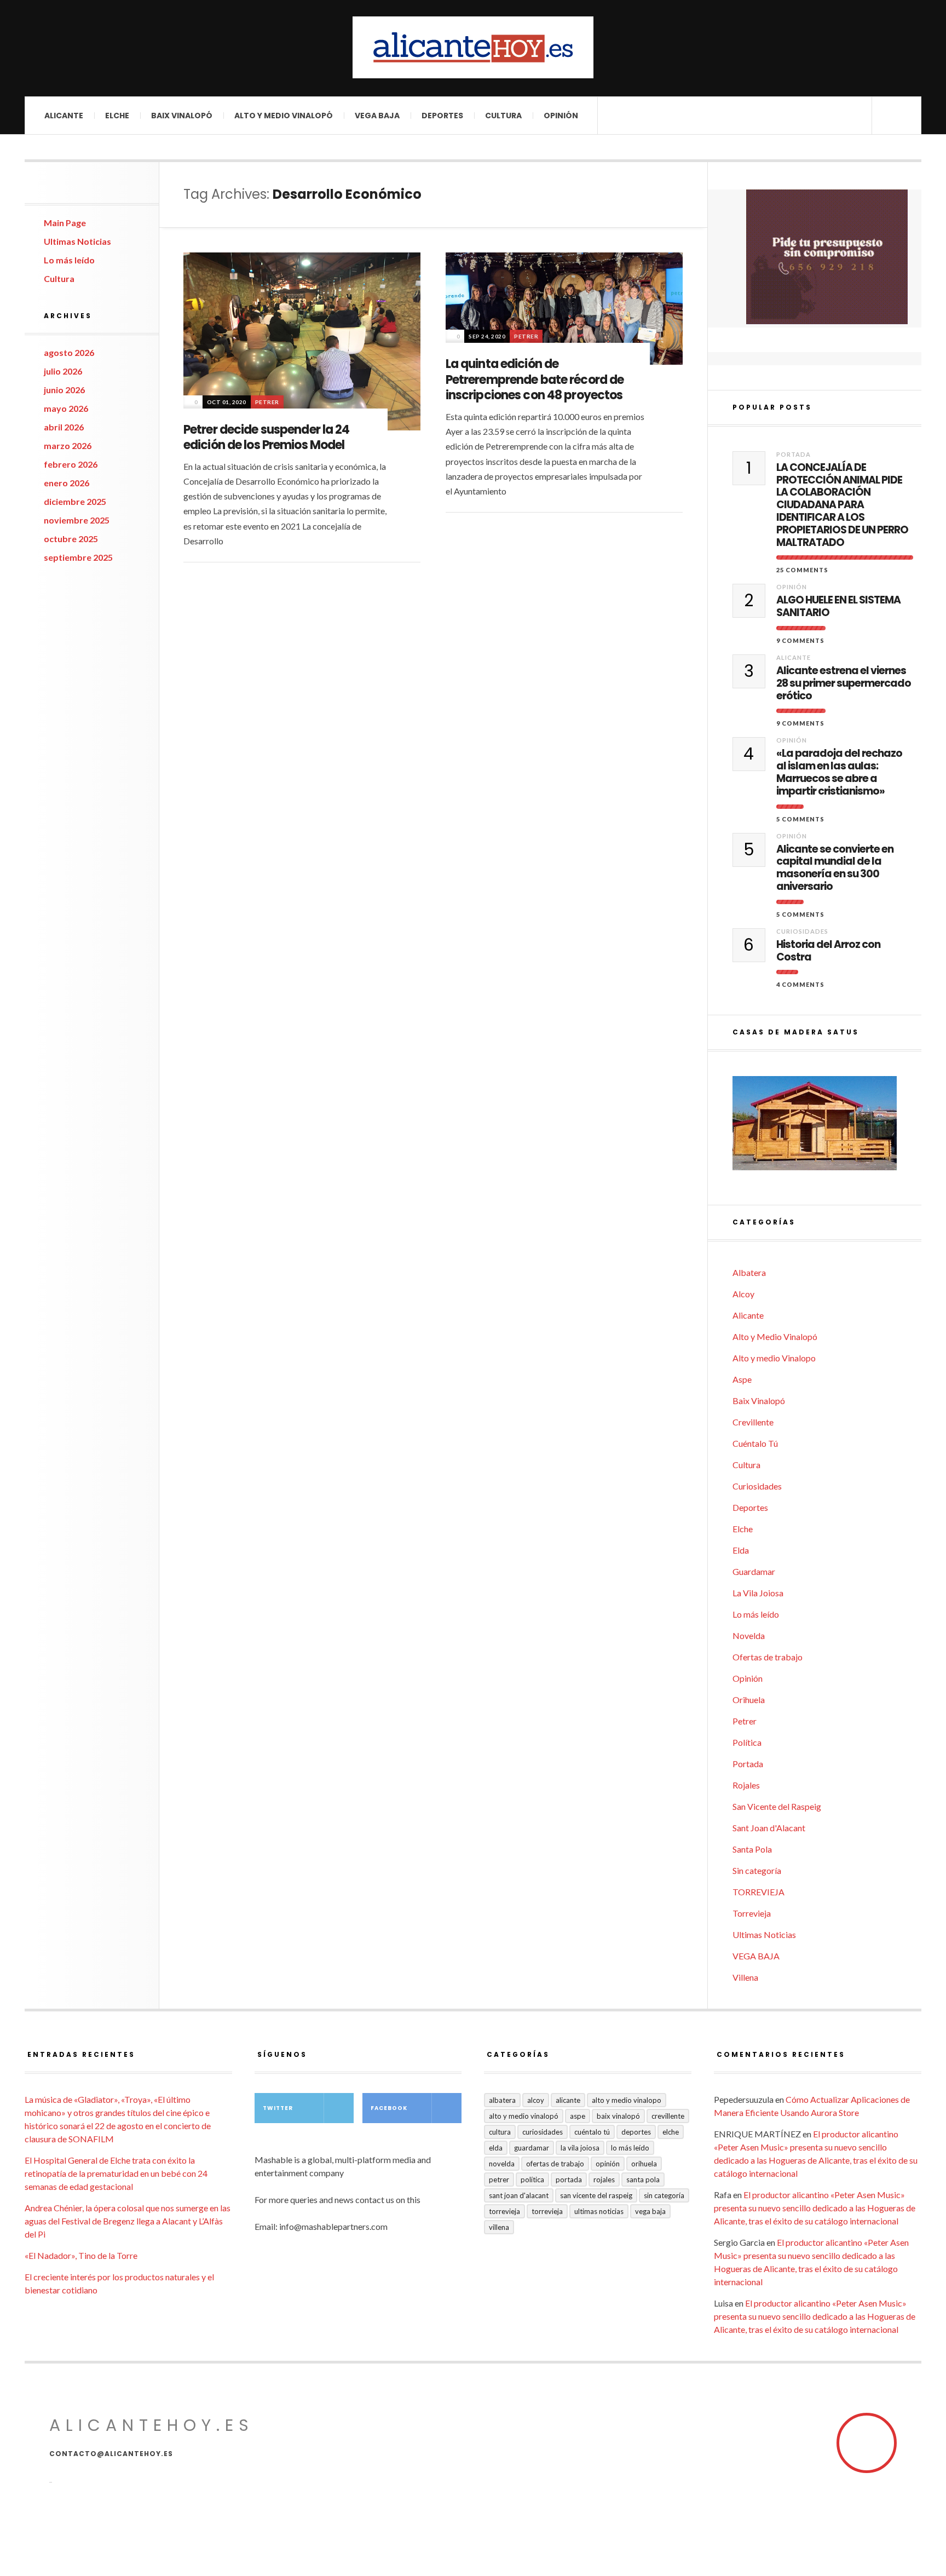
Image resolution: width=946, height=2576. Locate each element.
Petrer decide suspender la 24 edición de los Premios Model (266, 438)
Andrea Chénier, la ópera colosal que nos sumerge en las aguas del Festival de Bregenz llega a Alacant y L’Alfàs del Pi (128, 2221)
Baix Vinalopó (182, 116)
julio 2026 (63, 371)
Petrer (267, 402)
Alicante (64, 116)
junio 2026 (64, 390)
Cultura (503, 116)
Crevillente (753, 1422)
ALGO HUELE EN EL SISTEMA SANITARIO (838, 607)
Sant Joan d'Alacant (769, 1828)
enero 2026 (67, 483)
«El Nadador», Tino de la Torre (81, 2255)
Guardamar (754, 1571)
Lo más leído (69, 260)
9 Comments (800, 640)
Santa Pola (752, 1849)
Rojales (746, 1785)
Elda (741, 1550)
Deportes (442, 116)
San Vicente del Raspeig (777, 1806)
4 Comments (800, 984)
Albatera (749, 1272)
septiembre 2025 (78, 557)
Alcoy (743, 1294)
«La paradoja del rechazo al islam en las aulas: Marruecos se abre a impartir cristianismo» (839, 772)
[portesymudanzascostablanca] (827, 257)
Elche (117, 116)
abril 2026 (64, 427)
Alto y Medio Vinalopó (284, 116)
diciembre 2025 (75, 501)
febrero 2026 (71, 464)
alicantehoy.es (152, 2425)
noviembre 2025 (77, 520)
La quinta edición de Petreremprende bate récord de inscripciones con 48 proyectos (535, 380)
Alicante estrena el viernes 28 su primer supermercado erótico (844, 683)
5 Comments (800, 819)
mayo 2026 (66, 408)
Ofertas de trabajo (768, 1657)
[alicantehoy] (473, 47)
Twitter (278, 2108)
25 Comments (802, 570)
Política (747, 1742)
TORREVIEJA (758, 1892)
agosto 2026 (69, 352)
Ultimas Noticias (77, 241)
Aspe (742, 1379)
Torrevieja (752, 1913)
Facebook (389, 2108)
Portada (794, 454)
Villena (745, 1977)
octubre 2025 (71, 539)
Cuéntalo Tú (755, 1443)
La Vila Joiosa (758, 1593)
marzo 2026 (68, 445)
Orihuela (749, 1700)
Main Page (65, 223)
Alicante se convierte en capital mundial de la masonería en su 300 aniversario (835, 868)
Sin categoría (757, 1870)
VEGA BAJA (377, 116)
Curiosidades (802, 931)
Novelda (749, 1635)
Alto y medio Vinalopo (774, 1358)
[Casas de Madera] (827, 1128)
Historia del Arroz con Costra (828, 951)
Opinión (561, 116)
